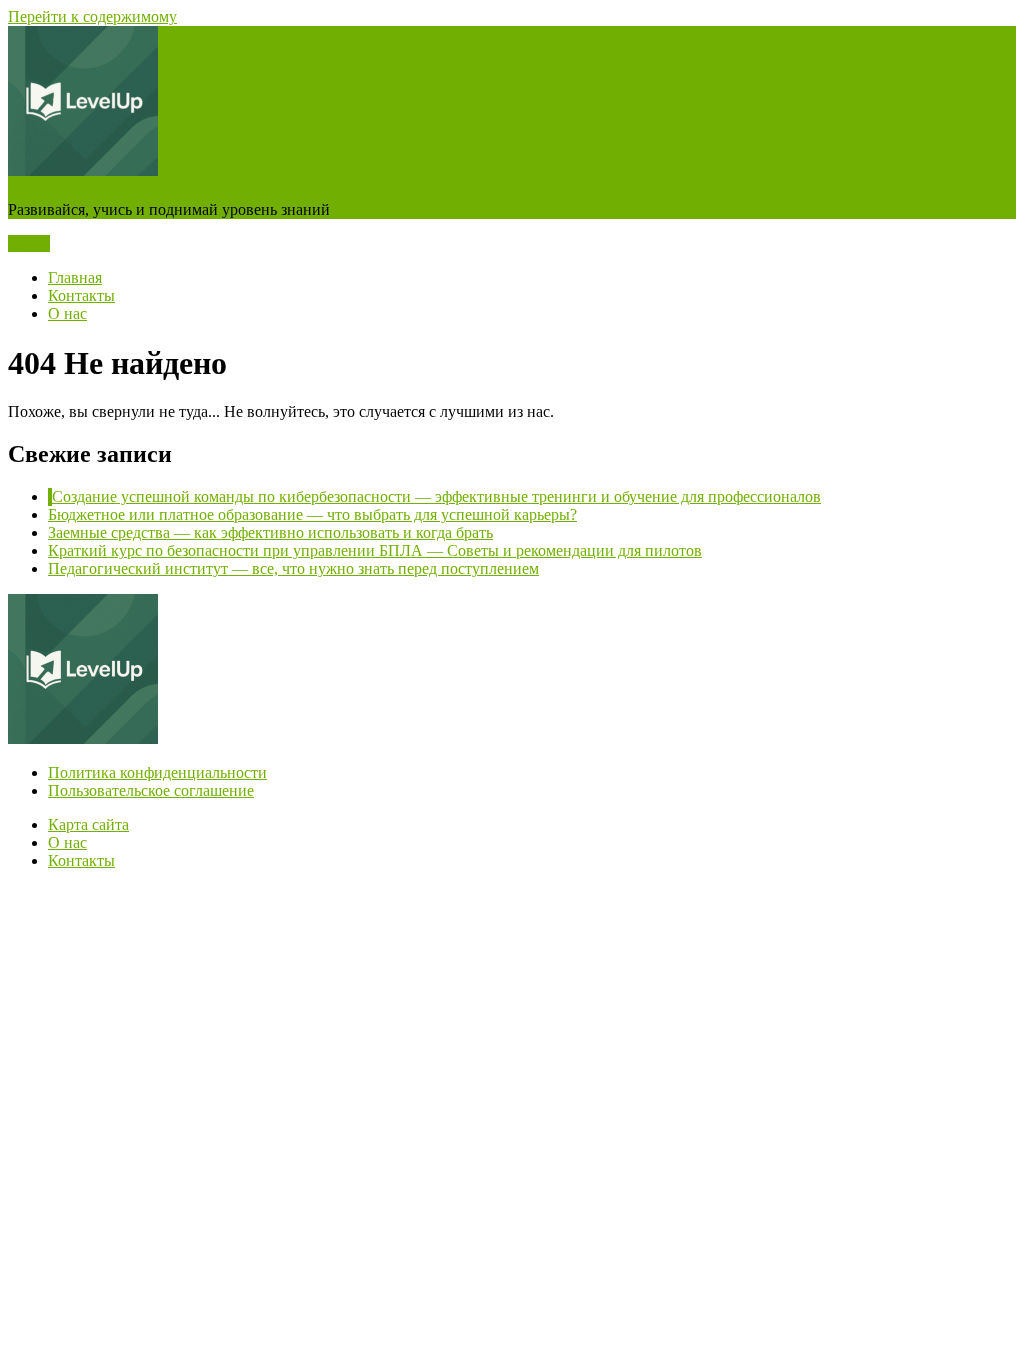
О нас (67, 313)
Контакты (81, 295)
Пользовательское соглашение (151, 790)
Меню (29, 243)
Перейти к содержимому (92, 16)
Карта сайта (88, 824)
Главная (75, 277)
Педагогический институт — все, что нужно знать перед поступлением (293, 568)
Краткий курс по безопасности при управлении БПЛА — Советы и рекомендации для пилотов (375, 550)
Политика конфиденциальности (157, 772)
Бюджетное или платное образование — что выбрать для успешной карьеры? (312, 514)
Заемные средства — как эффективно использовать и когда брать (270, 532)
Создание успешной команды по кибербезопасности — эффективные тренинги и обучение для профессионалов (436, 496)
